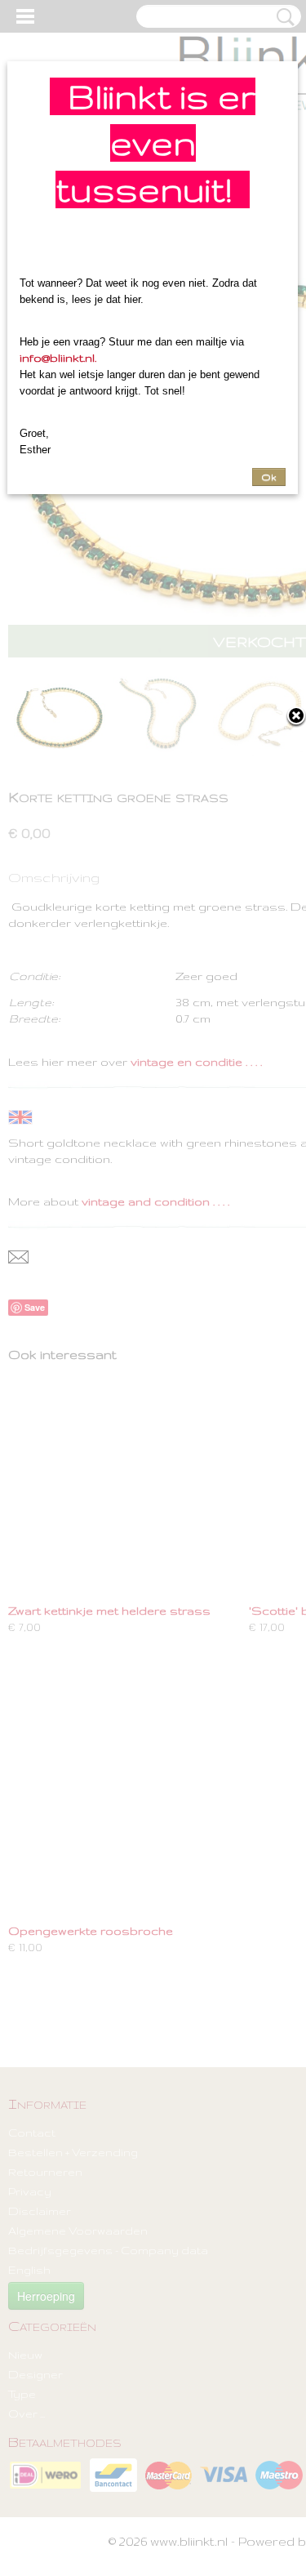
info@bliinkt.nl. (58, 358)
